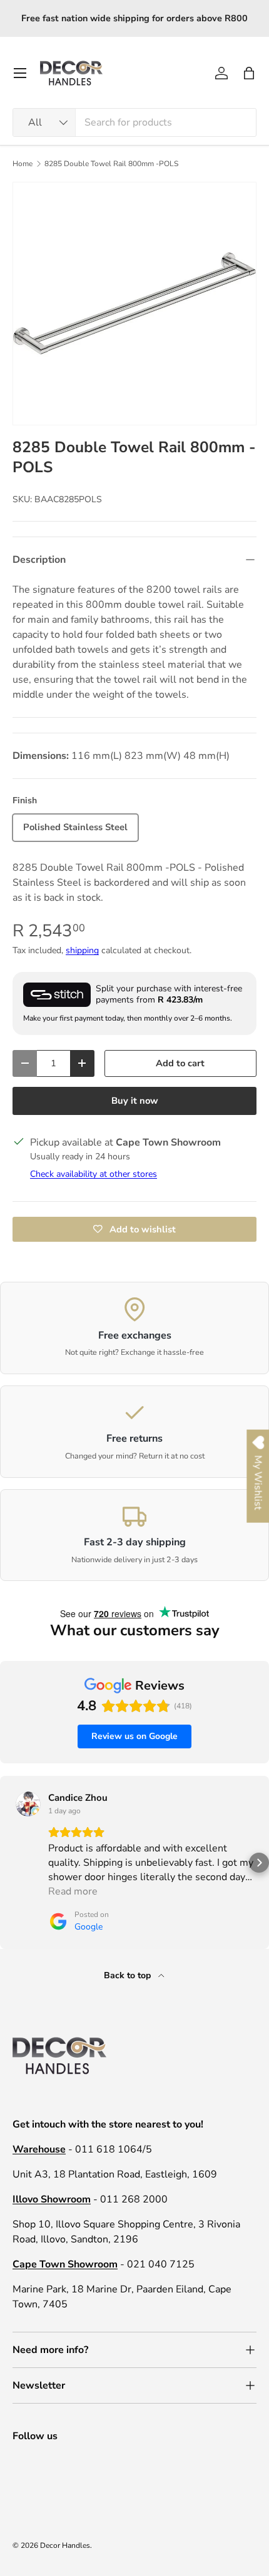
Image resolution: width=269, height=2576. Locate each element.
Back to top (129, 1975)
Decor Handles (65, 2545)
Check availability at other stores (94, 1174)
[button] (249, 73)
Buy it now (135, 1101)
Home (23, 164)
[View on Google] (28, 1804)
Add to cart (180, 1063)
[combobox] (134, 122)
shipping (82, 950)
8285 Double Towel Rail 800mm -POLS (111, 164)
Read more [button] (73, 1891)
